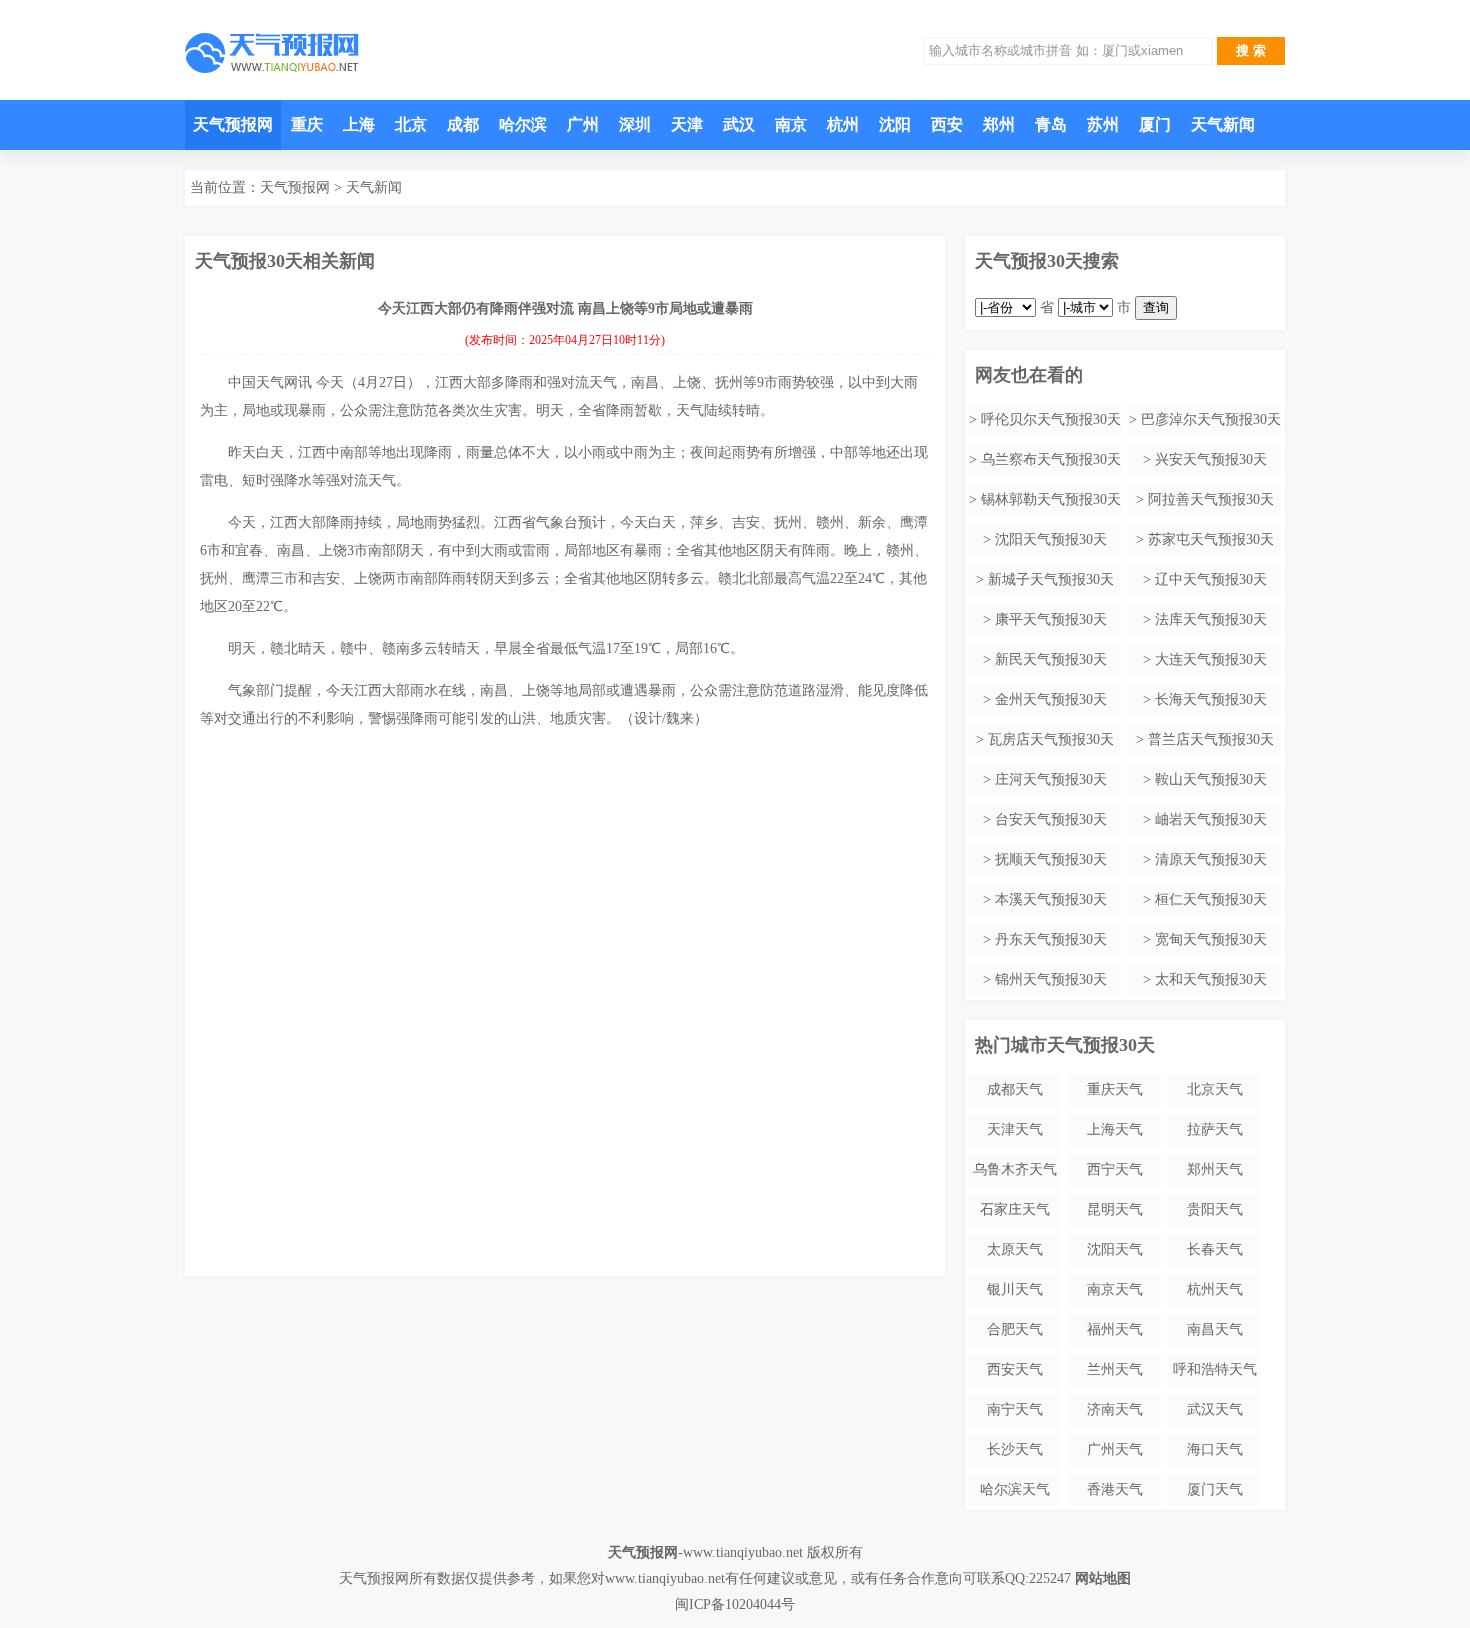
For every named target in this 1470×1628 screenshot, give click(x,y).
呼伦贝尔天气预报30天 (1051, 419)
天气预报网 (233, 124)
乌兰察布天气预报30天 (1051, 459)
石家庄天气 (1015, 1209)
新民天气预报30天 (1051, 659)
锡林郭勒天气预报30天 (1051, 499)
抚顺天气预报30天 (1051, 859)
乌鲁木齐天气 (1015, 1169)
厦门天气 (1215, 1489)
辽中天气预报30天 (1211, 579)
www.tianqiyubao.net (743, 1552)
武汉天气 (1215, 1409)
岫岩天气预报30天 (1211, 819)
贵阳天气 (1215, 1209)
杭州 (843, 124)
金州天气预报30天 (1051, 699)
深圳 (635, 124)
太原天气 (1015, 1249)
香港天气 (1115, 1489)
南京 (791, 124)
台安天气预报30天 (1051, 819)
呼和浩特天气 (1215, 1369)
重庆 (307, 124)
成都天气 (1015, 1089)
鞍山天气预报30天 (1211, 779)
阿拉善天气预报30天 (1211, 499)
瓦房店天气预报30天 (1051, 739)
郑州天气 (1215, 1169)
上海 (359, 124)
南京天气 (1115, 1289)
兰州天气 (1115, 1369)
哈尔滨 (523, 124)
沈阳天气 (1115, 1249)
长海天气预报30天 (1211, 699)
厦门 (1155, 124)
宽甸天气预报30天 (1211, 939)
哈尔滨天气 (1015, 1489)
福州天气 (1115, 1329)
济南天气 (1115, 1409)
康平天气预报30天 (1051, 619)
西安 (947, 124)
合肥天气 (1015, 1329)
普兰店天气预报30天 (1211, 739)
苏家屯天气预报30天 (1211, 539)
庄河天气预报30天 (1051, 779)
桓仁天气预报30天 (1211, 899)
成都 (463, 124)
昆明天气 (1115, 1209)
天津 (687, 124)
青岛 (1051, 124)
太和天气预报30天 (1211, 979)
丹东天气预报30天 (1051, 939)
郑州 (999, 124)
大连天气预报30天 (1211, 659)
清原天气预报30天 (1211, 859)
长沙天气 (1015, 1449)
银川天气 (1015, 1289)
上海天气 (1115, 1129)
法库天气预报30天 (1211, 619)
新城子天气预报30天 (1051, 579)
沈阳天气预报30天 (1051, 539)
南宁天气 (1015, 1409)
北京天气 (1215, 1089)
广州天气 (1115, 1449)
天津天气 (1015, 1129)
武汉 (739, 124)
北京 (411, 124)
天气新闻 (1223, 124)
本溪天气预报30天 (1051, 899)
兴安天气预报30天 (1211, 459)
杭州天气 (1215, 1289)
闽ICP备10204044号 (735, 1604)
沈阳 (895, 124)
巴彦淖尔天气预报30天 (1211, 419)
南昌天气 (1215, 1329)
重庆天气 (1115, 1089)
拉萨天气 (1215, 1129)
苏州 (1103, 124)
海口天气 (1215, 1449)
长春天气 (1215, 1249)
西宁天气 (1115, 1169)
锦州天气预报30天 (1051, 979)
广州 (583, 124)
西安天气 (1015, 1369)
